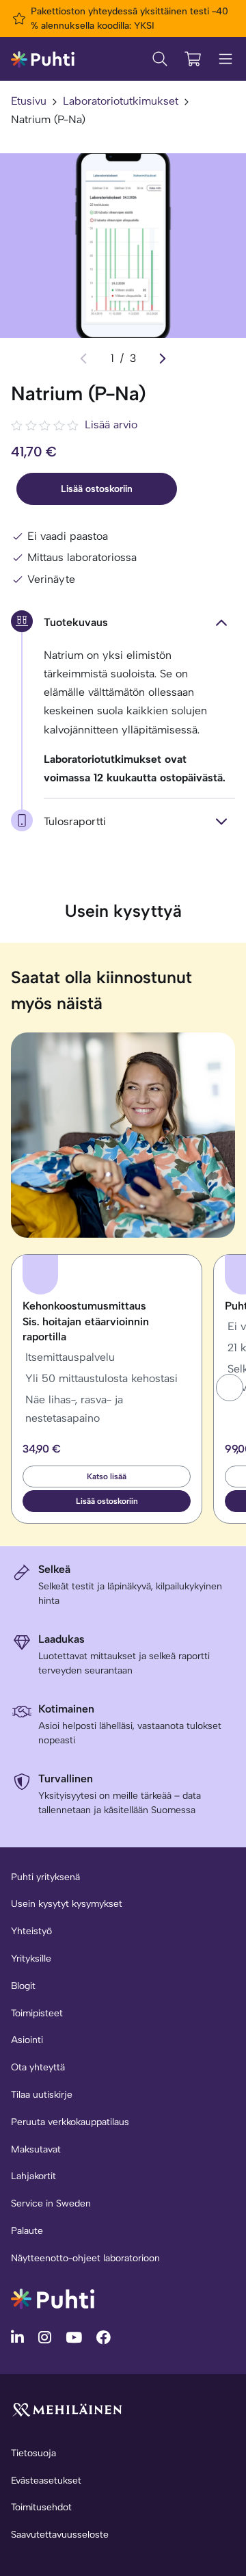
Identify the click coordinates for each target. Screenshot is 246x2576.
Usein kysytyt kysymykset (67, 1904)
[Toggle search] (160, 59)
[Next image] (163, 359)
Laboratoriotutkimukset (121, 101)
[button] (230, 1388)
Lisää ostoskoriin (97, 489)
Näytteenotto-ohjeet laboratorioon (85, 2258)
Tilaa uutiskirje (42, 2095)
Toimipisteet (37, 2013)
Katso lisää (107, 1476)
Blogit (23, 1986)
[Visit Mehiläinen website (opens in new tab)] (67, 2409)
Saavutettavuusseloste (60, 2535)
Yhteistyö (31, 1931)
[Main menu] (225, 59)
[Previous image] (83, 359)
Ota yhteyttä (38, 2067)
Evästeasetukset (46, 2481)
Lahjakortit (33, 2176)
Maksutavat (36, 2149)
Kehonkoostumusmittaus (86, 1321)
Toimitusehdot (41, 2507)
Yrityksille (31, 1959)
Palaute (27, 2231)
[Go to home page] (53, 2298)
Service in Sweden (51, 2203)
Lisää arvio (111, 425)
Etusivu (29, 101)
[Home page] (43, 58)
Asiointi (27, 2040)
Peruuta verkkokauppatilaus (70, 2122)
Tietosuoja (33, 2453)
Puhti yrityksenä (45, 1877)
